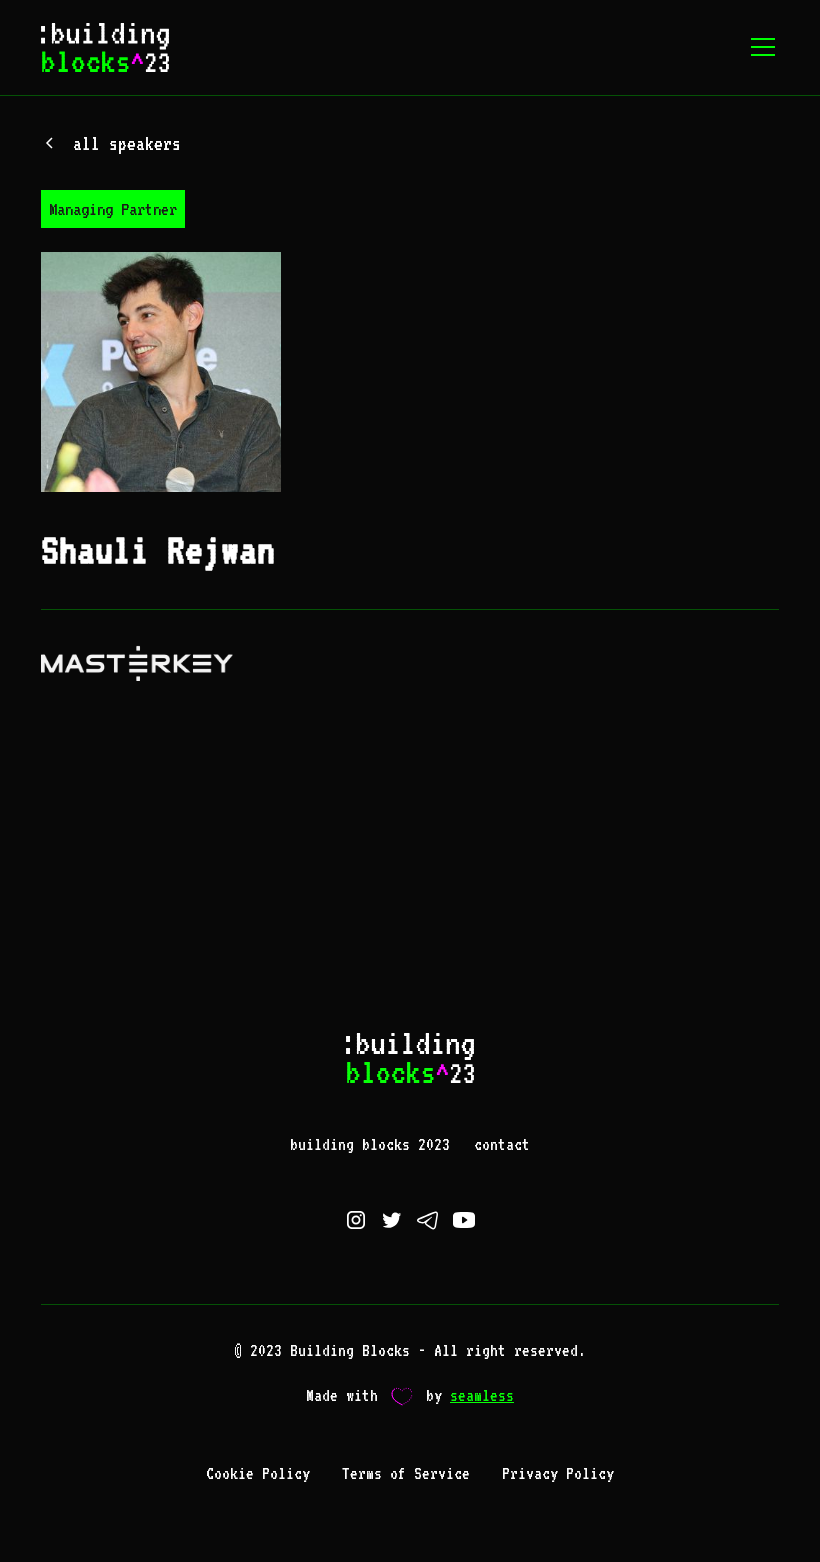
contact (502, 1144)
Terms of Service (406, 1473)
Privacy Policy (558, 1473)
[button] (759, 47)
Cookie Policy (258, 1473)
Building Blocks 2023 (370, 1144)
